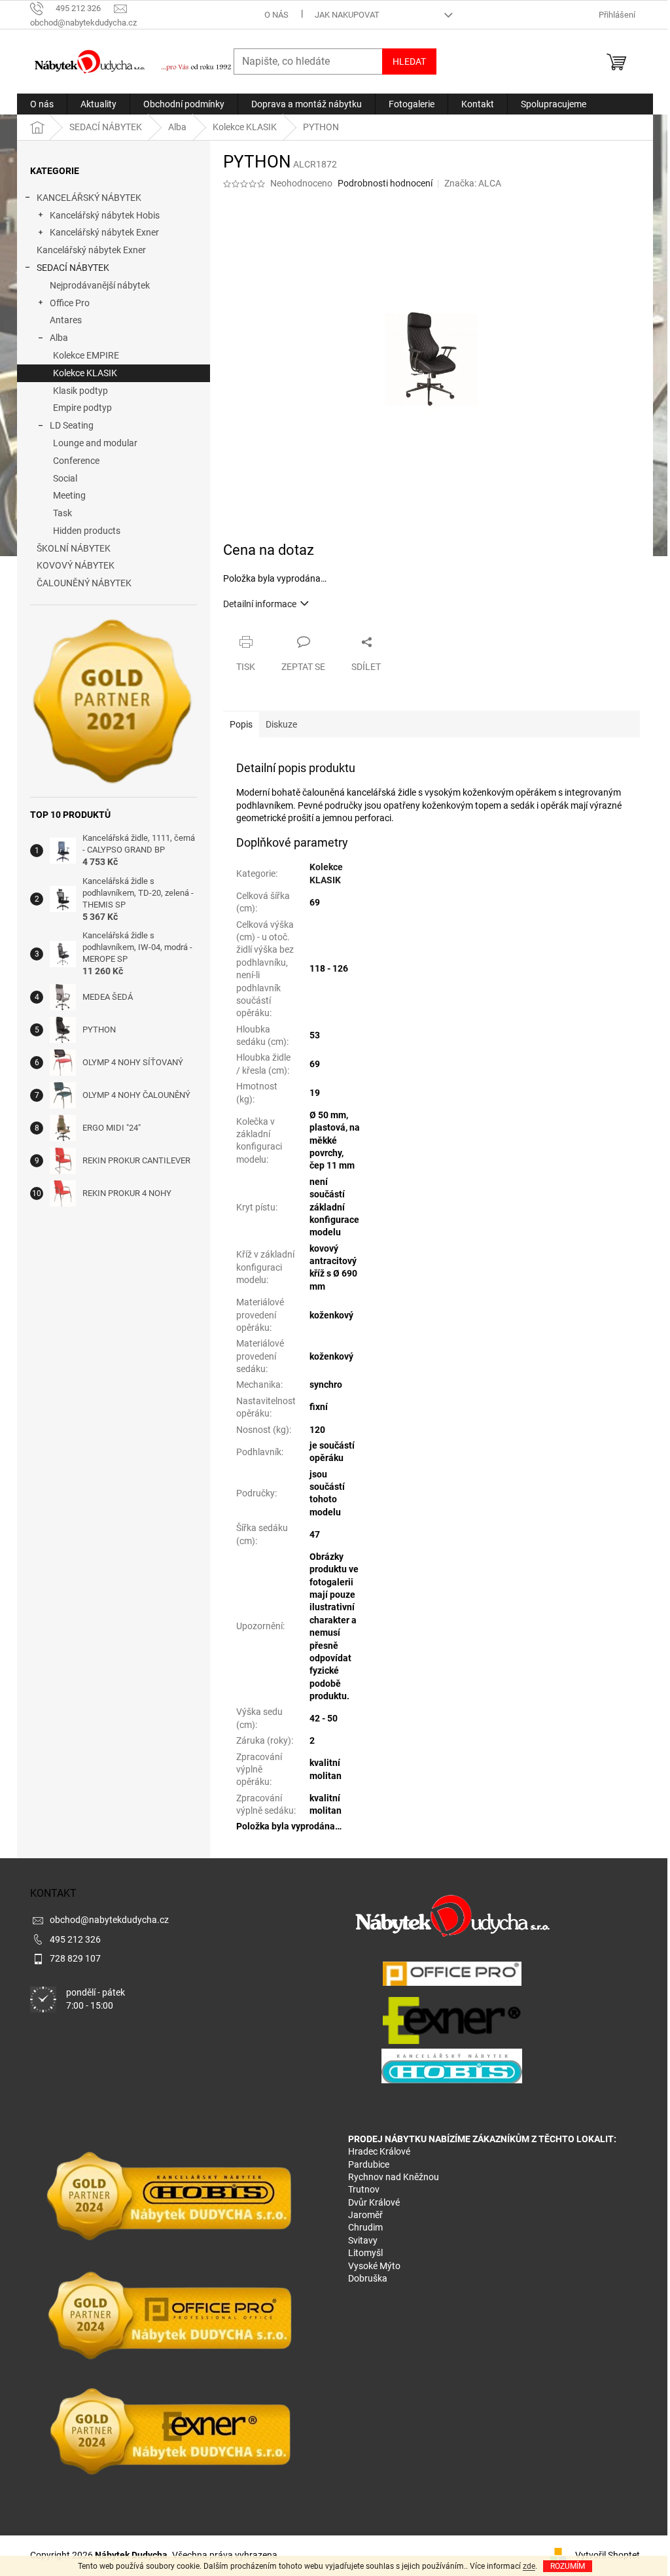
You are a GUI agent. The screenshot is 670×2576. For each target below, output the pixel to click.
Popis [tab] (241, 724)
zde (529, 2566)
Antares (66, 320)
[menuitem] (42, 104)
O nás (276, 15)
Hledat (409, 62)
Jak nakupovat (347, 15)
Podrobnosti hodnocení (385, 183)
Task (62, 513)
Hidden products (87, 531)
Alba (59, 338)
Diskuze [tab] (281, 724)
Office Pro (70, 303)
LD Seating (72, 425)
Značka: (473, 183)
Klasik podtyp (80, 391)
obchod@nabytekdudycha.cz (109, 1920)
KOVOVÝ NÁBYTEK (76, 565)
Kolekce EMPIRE (86, 355)
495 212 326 (75, 1939)
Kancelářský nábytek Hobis (105, 215)
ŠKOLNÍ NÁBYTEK (74, 548)
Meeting (69, 495)
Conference (76, 461)
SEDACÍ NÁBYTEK (73, 268)
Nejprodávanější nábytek (100, 285)
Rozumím (568, 2566)
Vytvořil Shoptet (608, 2554)
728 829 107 (75, 1958)
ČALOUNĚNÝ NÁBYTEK (84, 583)
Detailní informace (260, 604)
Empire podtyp (82, 408)
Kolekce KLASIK (85, 373)
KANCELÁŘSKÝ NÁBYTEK (89, 198)
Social (65, 478)
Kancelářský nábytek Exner (104, 232)
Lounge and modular (95, 443)
